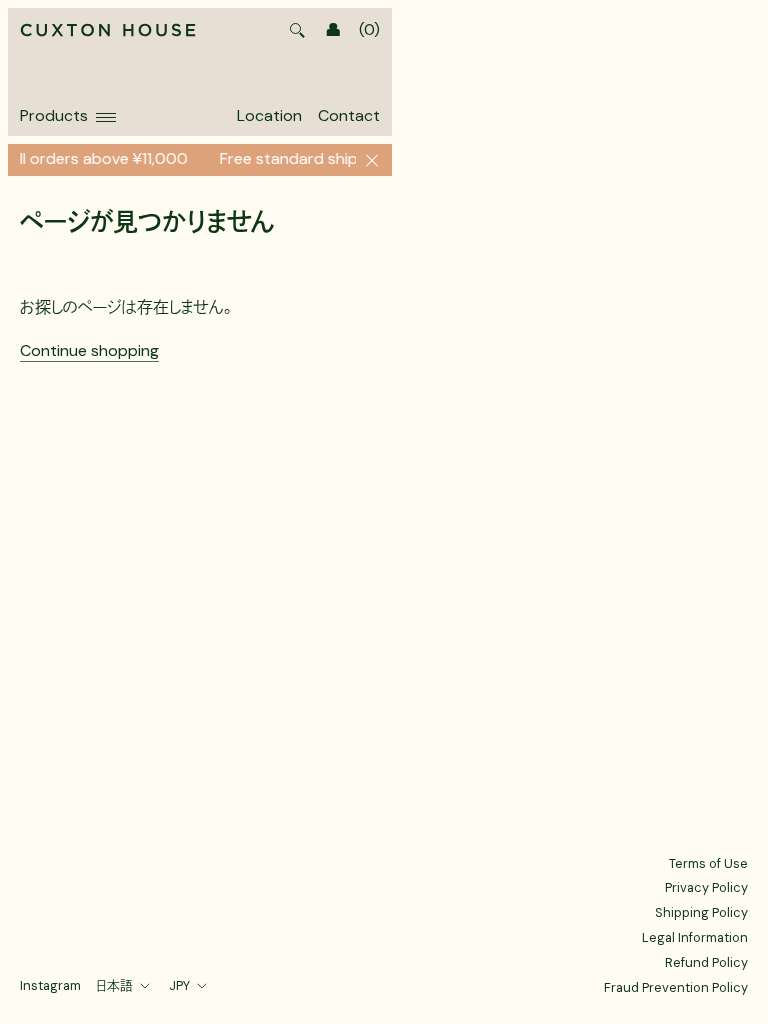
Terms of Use (708, 863)
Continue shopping (89, 350)
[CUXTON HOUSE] (108, 31)
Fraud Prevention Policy (676, 987)
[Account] (333, 30)
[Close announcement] (372, 160)
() (369, 30)
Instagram (50, 985)
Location (269, 116)
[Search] (297, 30)
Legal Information (695, 937)
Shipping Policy (701, 912)
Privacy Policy (706, 887)
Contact (349, 116)
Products (54, 116)
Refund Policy (706, 962)
